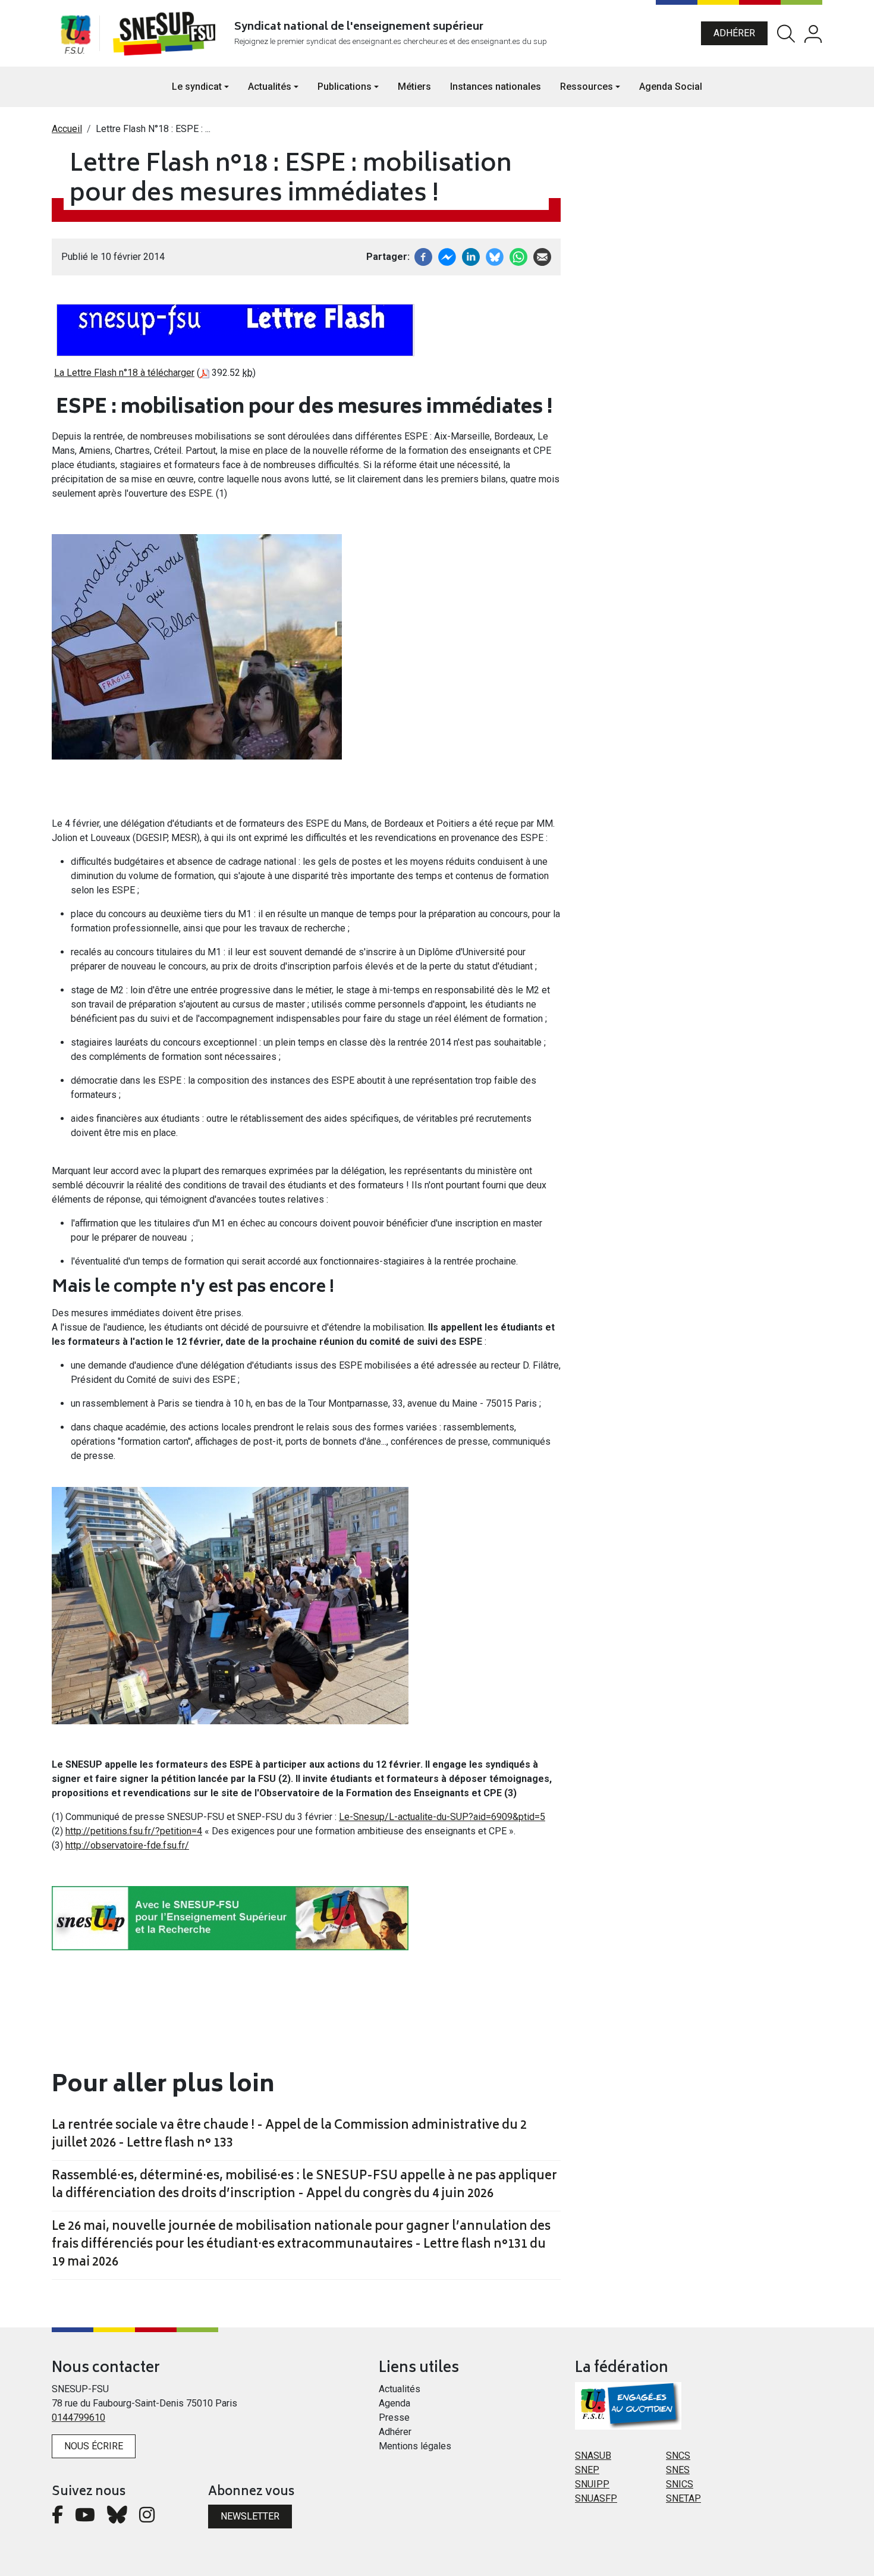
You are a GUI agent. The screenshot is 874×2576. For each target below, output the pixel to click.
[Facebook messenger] (447, 256)
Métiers (414, 87)
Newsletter (250, 2516)
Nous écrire (94, 2446)
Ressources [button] (587, 87)
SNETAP (683, 2498)
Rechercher (786, 34)
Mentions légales (415, 2446)
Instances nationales (496, 87)
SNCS (678, 2456)
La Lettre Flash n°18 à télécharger (124, 373)
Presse (394, 2417)
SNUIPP (592, 2484)
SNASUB (593, 2456)
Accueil (67, 129)
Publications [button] (345, 87)
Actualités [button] (270, 87)
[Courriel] (542, 256)
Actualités (400, 2389)
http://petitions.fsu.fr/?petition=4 (134, 1831)
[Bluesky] (117, 2518)
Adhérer (734, 33)
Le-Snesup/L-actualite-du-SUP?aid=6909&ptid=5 (442, 1817)
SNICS (680, 2484)
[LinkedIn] (471, 256)
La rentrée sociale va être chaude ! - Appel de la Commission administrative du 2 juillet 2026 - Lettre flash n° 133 (289, 2135)
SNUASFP (596, 2498)
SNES (678, 2470)
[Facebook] (423, 256)
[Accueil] (167, 33)
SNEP (587, 2470)
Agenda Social (671, 87)
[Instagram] (147, 2518)
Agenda (394, 2403)
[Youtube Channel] (85, 2518)
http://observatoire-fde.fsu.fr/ (127, 1845)
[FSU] (76, 33)
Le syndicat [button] (197, 87)
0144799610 (78, 2417)
